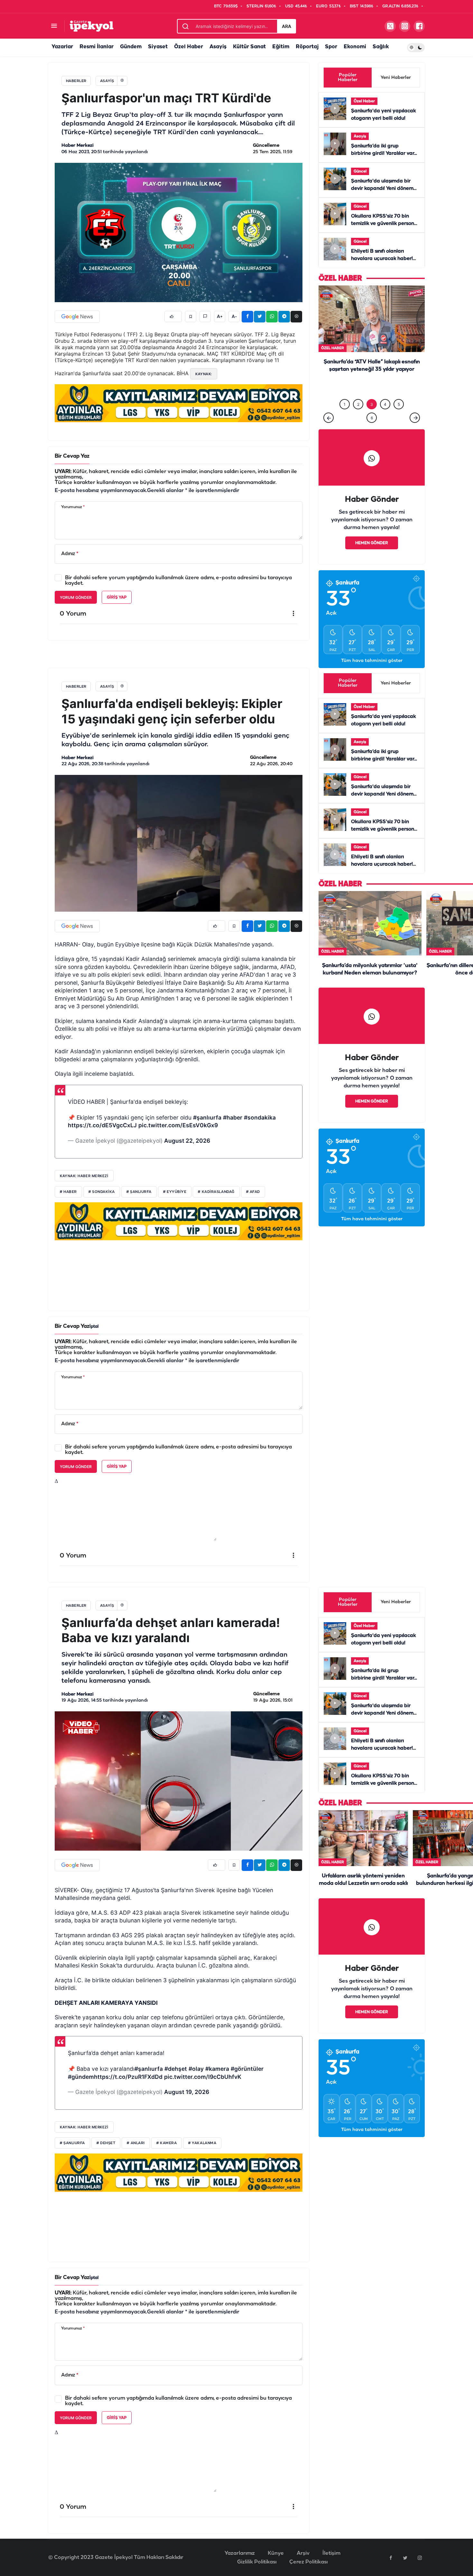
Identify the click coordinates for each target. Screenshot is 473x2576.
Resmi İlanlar (97, 47)
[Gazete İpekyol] (92, 26)
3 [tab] (372, 404)
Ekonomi (355, 47)
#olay (196, 2069)
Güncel (360, 171)
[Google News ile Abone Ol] (77, 317)
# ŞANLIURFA (72, 2143)
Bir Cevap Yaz (72, 456)
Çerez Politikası (308, 2562)
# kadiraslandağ (216, 1192)
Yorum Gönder (76, 597)
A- (234, 317)
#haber (233, 1117)
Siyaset (158, 47)
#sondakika (260, 1117)
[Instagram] (420, 2558)
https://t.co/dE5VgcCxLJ (102, 1125)
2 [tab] (358, 404)
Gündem (131, 47)
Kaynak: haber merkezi (84, 1176)
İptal (94, 1327)
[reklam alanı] (179, 403)
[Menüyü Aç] (54, 26)
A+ (220, 317)
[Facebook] (391, 2558)
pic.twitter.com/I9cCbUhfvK (203, 2077)
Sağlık (381, 47)
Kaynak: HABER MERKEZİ (84, 2127)
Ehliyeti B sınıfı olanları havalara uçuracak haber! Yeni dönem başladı (382, 259)
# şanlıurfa (139, 1192)
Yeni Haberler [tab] (396, 78)
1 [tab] (345, 404)
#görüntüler (247, 2069)
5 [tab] (399, 404)
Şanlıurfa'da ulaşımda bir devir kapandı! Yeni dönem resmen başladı (382, 189)
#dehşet (176, 2069)
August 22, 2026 (187, 1141)
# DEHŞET (106, 2143)
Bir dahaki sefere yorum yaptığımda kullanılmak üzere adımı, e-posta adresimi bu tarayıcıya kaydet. (178, 581)
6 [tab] (372, 418)
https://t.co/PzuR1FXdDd (128, 2077)
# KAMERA (167, 2143)
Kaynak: (204, 374)
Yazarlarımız (240, 2553)
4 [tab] (385, 404)
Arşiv (303, 2553)
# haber (68, 1192)
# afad (253, 1192)
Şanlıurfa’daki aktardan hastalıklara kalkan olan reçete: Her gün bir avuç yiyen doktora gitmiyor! (372, 383)
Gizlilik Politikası (257, 2562)
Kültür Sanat (249, 47)
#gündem (81, 2077)
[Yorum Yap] (205, 316)
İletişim (331, 2553)
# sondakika (102, 1192)
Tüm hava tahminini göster (372, 661)
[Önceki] (329, 418)
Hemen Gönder (372, 543)
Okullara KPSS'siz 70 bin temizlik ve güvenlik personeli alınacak (385, 224)
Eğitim (281, 47)
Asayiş (218, 47)
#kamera (217, 2069)
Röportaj (307, 47)
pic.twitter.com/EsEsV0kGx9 (178, 1125)
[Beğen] (173, 316)
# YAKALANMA (202, 2143)
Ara (287, 26)
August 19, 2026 (187, 2092)
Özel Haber (189, 47)
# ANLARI (136, 2143)
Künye (276, 2553)
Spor (331, 47)
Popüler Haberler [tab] (348, 78)
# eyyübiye (175, 1192)
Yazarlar (62, 47)
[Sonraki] (415, 418)
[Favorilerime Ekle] (191, 316)
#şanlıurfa (207, 1117)
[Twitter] (405, 2558)
